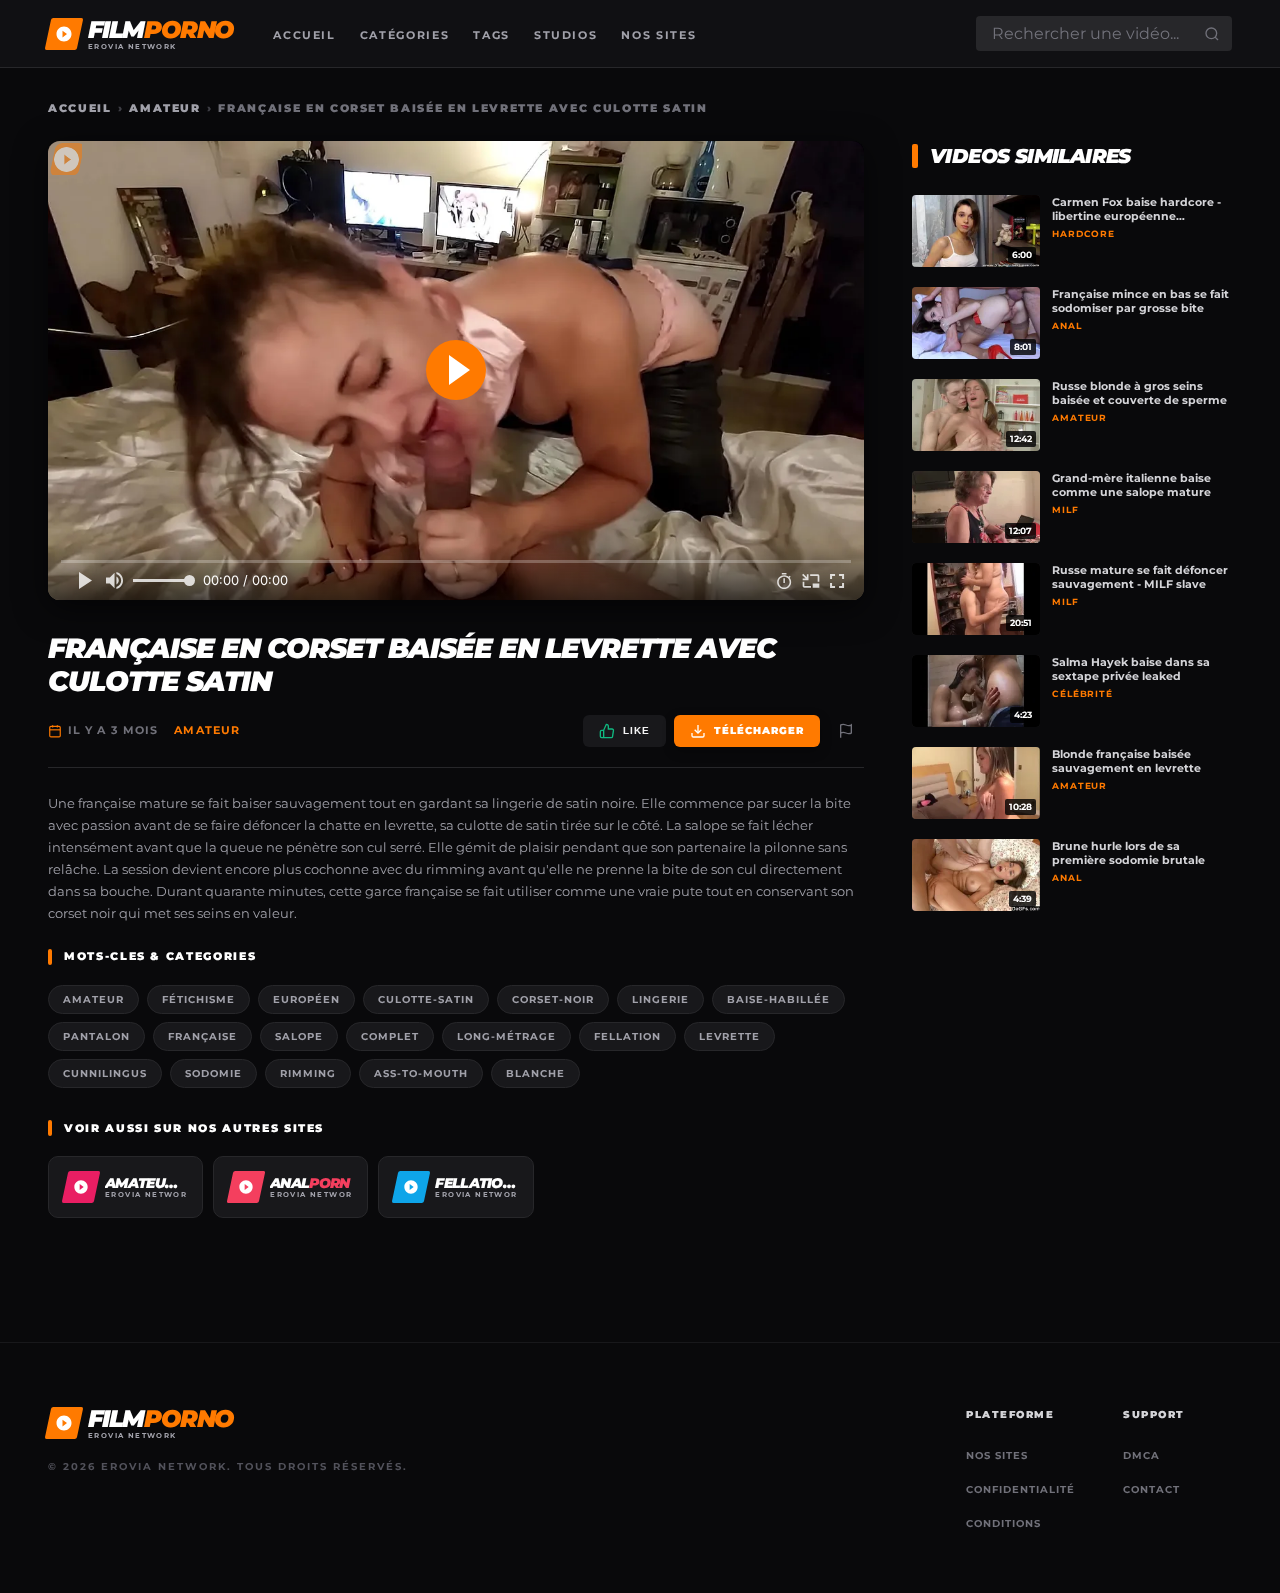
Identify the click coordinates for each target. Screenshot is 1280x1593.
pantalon (96, 1036)
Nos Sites (658, 35)
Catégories (405, 35)
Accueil (304, 35)
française (202, 1036)
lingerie (660, 999)
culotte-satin (426, 999)
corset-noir (553, 999)
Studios (566, 35)
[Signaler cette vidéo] (846, 731)
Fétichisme (198, 999)
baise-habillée (778, 999)
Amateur (165, 108)
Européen (306, 999)
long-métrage (506, 1036)
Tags (491, 35)
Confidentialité (1020, 1489)
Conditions (1003, 1523)
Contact (1151, 1489)
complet (390, 1036)
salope (299, 1036)
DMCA (1141, 1455)
